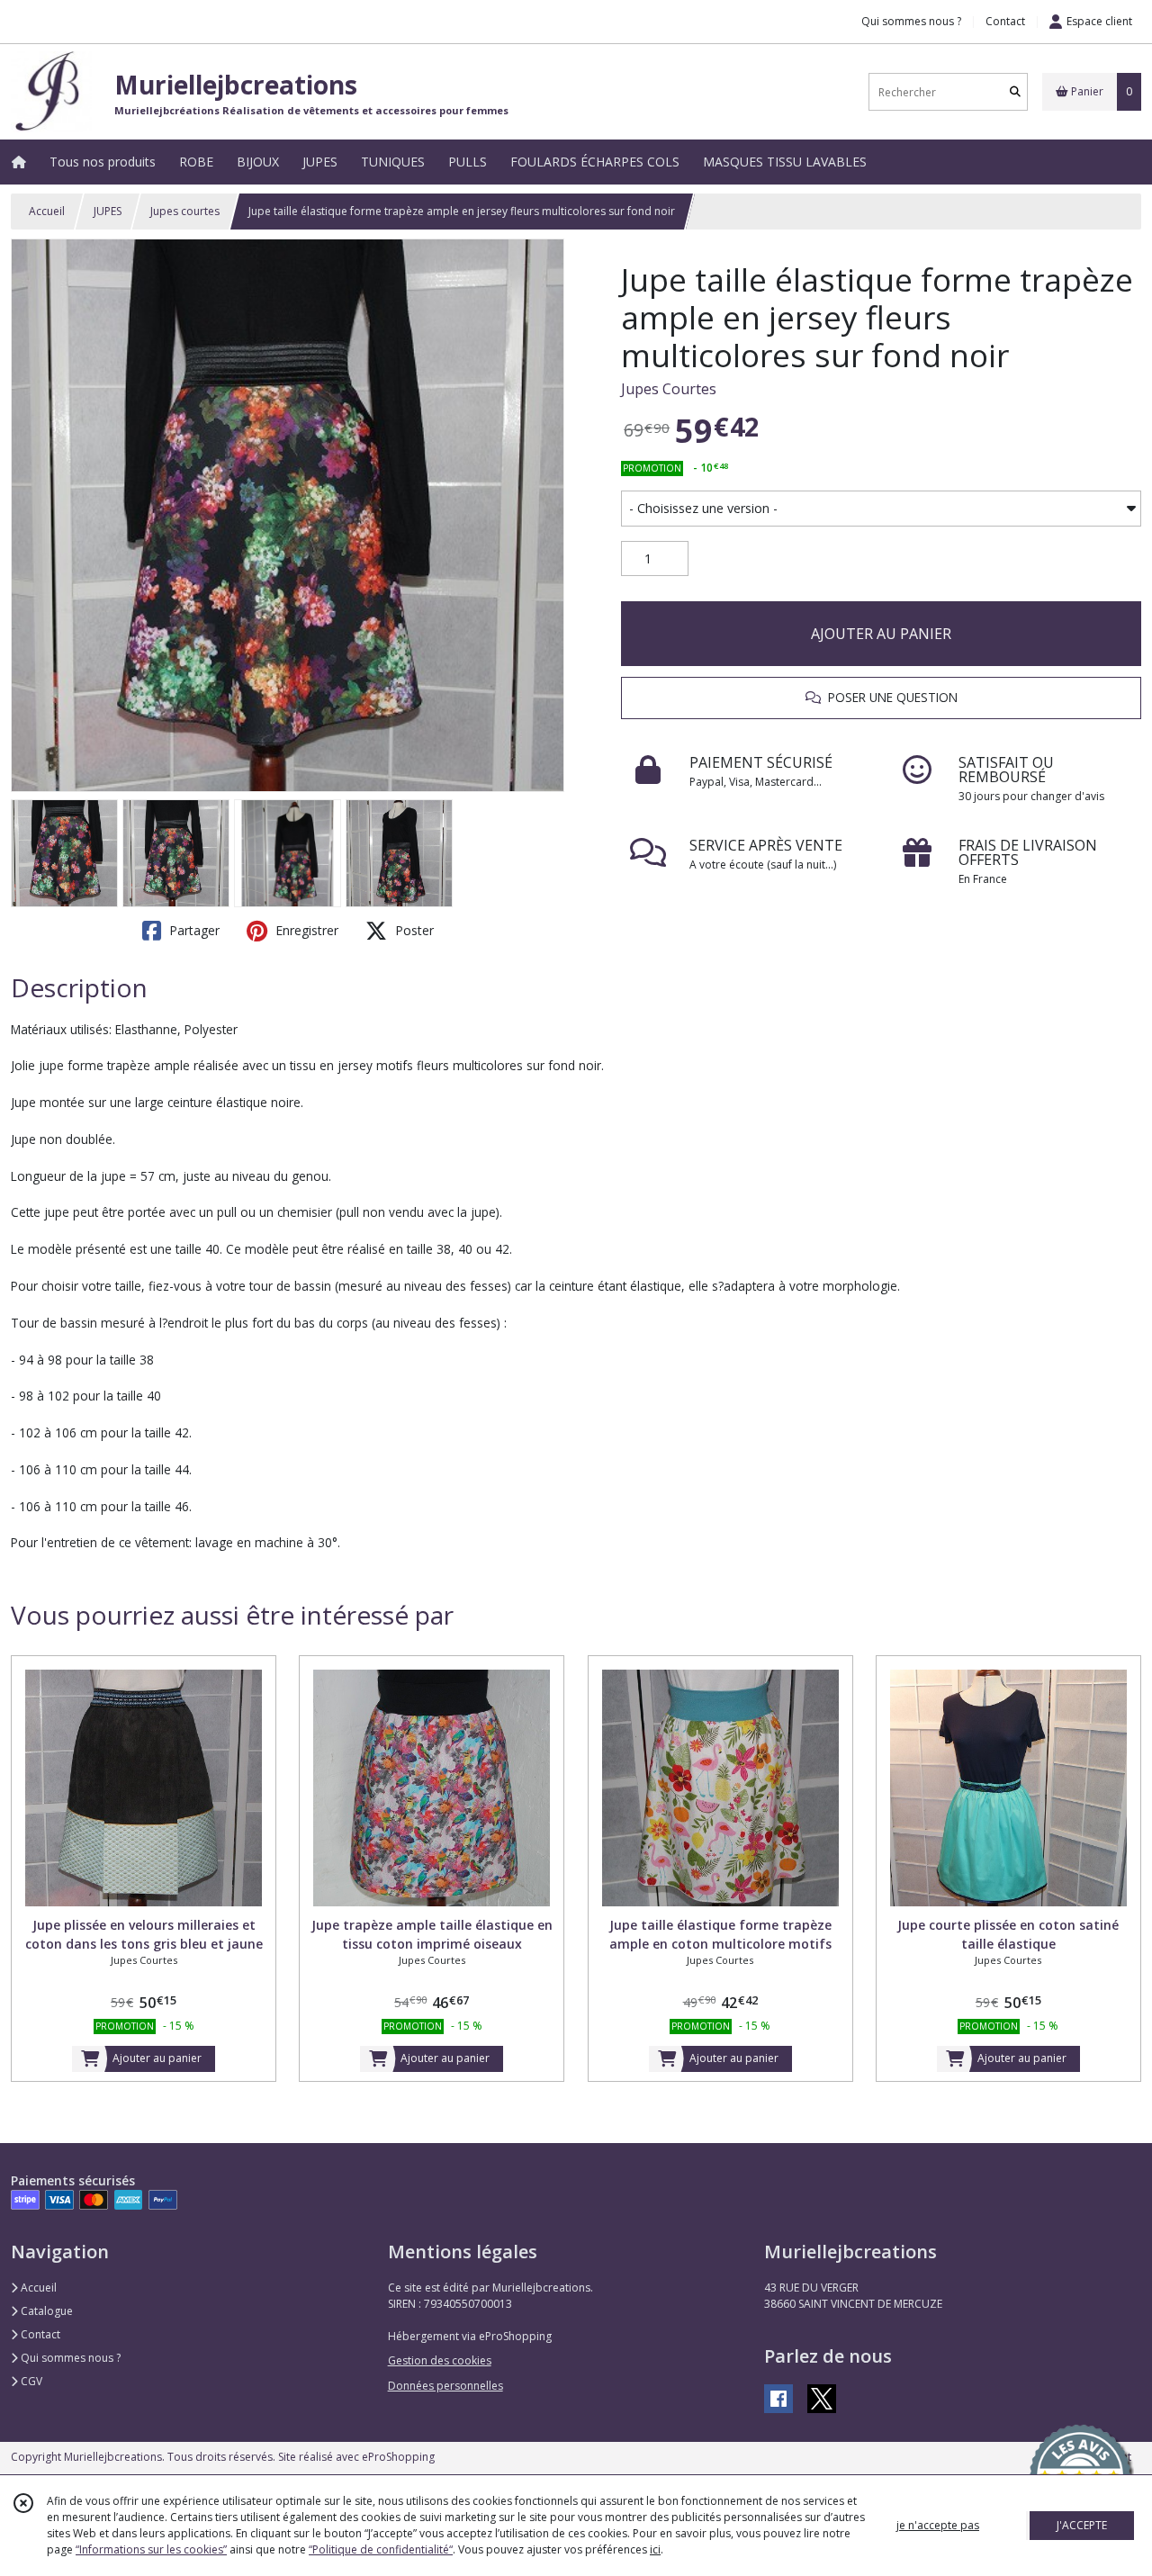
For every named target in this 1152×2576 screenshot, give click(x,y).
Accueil (47, 211)
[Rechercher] (1015, 92)
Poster (413, 930)
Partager (193, 930)
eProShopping (398, 2457)
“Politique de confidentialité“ (381, 2549)
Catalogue (45, 2311)
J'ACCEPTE (1082, 2525)
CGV (30, 2381)
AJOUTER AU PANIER (881, 634)
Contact (1005, 21)
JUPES (108, 211)
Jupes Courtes (669, 389)
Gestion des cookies (440, 2360)
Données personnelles (445, 2386)
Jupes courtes (185, 211)
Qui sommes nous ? (69, 2358)
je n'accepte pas (938, 2525)
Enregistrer (305, 930)
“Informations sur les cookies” (151, 2549)
